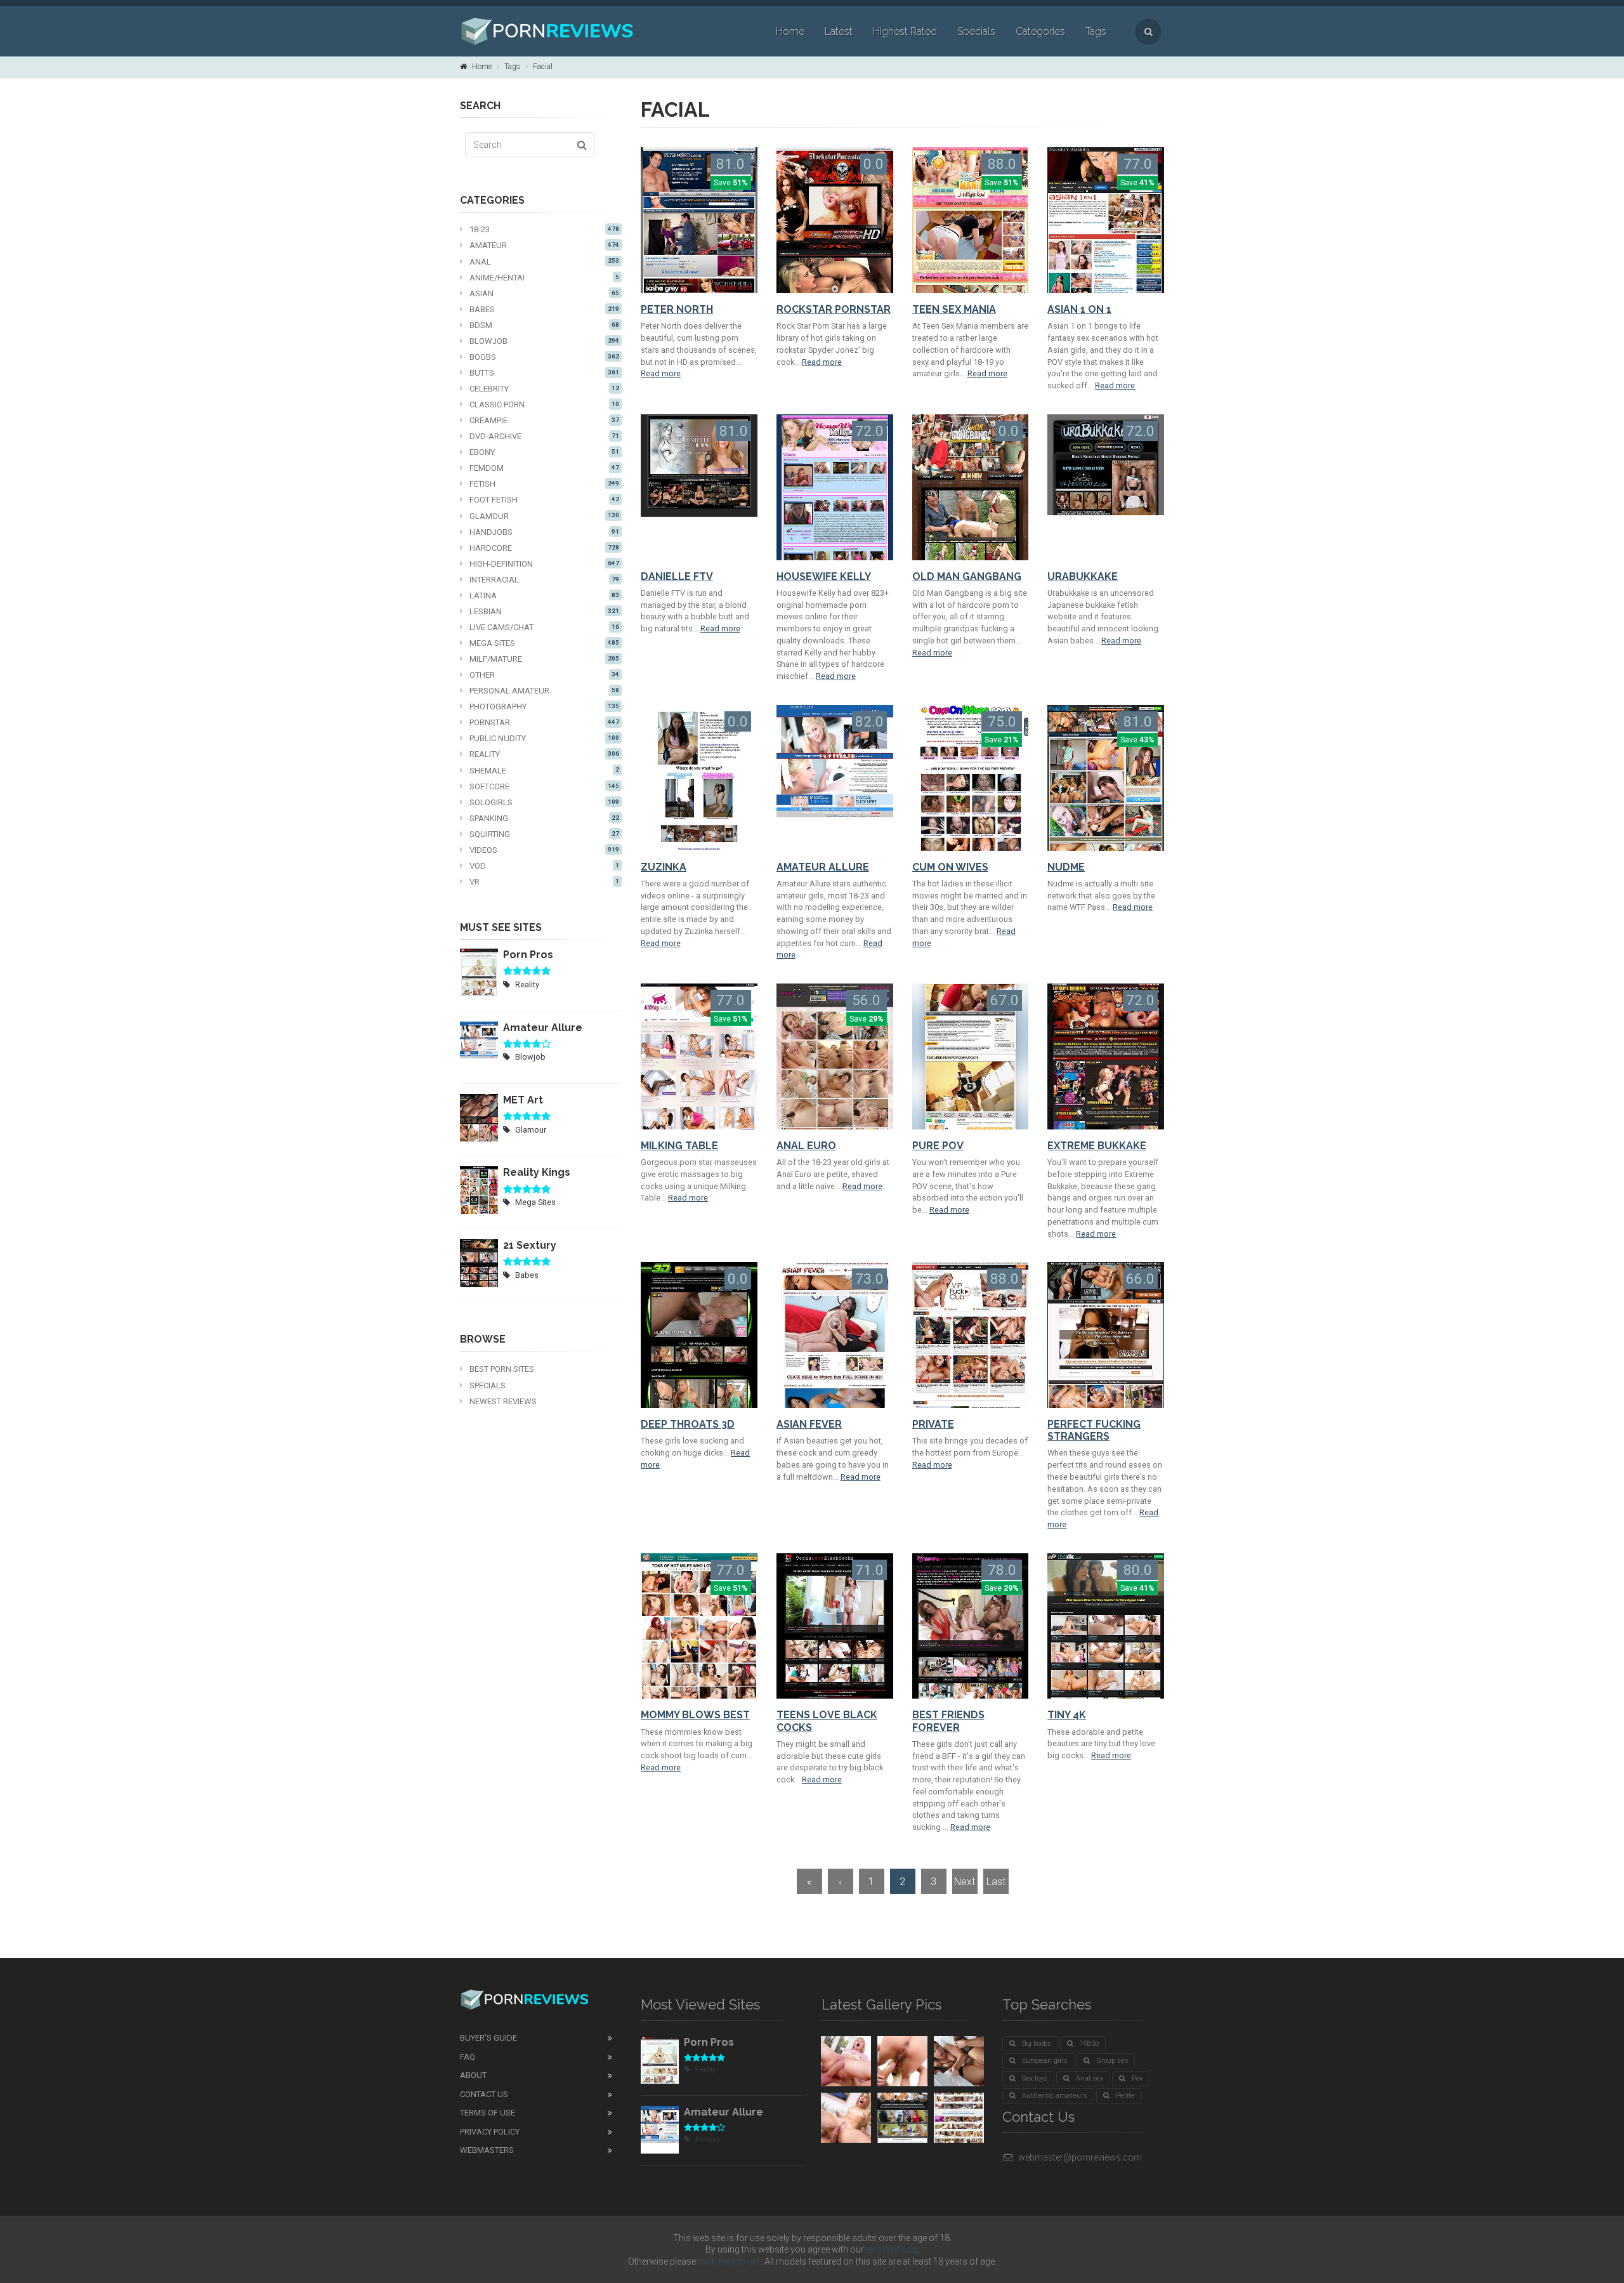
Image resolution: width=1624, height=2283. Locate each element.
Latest (839, 31)
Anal (544, 262)
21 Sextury (530, 1245)
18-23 (544, 229)
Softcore (544, 786)
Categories (1040, 31)
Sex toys (1035, 2078)
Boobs (544, 357)
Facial (543, 67)
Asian (544, 293)
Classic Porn (544, 405)
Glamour (544, 516)
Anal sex (1090, 2078)
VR (544, 882)
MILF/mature (544, 659)
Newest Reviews (503, 1401)
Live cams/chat (544, 627)
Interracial (544, 580)
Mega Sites (544, 643)
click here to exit (729, 2261)
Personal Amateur (544, 691)
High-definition (544, 564)
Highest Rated (905, 31)
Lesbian (544, 611)
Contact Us (484, 2094)
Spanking (544, 818)
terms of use (891, 2249)
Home (790, 31)
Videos (544, 850)
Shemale (544, 771)
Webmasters (487, 2150)
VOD (544, 866)
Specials (976, 31)
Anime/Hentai (544, 278)
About (473, 2075)
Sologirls (544, 802)
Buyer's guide (488, 2038)
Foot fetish (544, 500)
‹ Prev (841, 1885)
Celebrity (544, 389)
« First (809, 1885)
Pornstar (544, 722)
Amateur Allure (543, 1028)
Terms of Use (488, 2113)
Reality (544, 754)
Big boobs (1037, 2043)
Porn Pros (528, 955)
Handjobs (544, 532)
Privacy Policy (490, 2132)
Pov (1137, 2078)
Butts (544, 373)
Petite (1125, 2095)
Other (544, 675)
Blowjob (544, 341)
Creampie (544, 420)
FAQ (468, 2057)
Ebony (544, 452)
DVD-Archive (544, 436)
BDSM (544, 325)
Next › (965, 1885)
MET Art (523, 1100)
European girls (1045, 2061)
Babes (544, 309)
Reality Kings (537, 1172)
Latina (544, 595)
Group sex (1112, 2061)
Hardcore (544, 548)
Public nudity (544, 738)
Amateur (544, 245)
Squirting (544, 834)
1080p (1089, 2043)
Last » (996, 1885)
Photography (544, 707)
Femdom (544, 468)
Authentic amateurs (1055, 2095)
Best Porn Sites (502, 1369)
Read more (661, 373)
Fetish (544, 484)
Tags (1096, 31)
